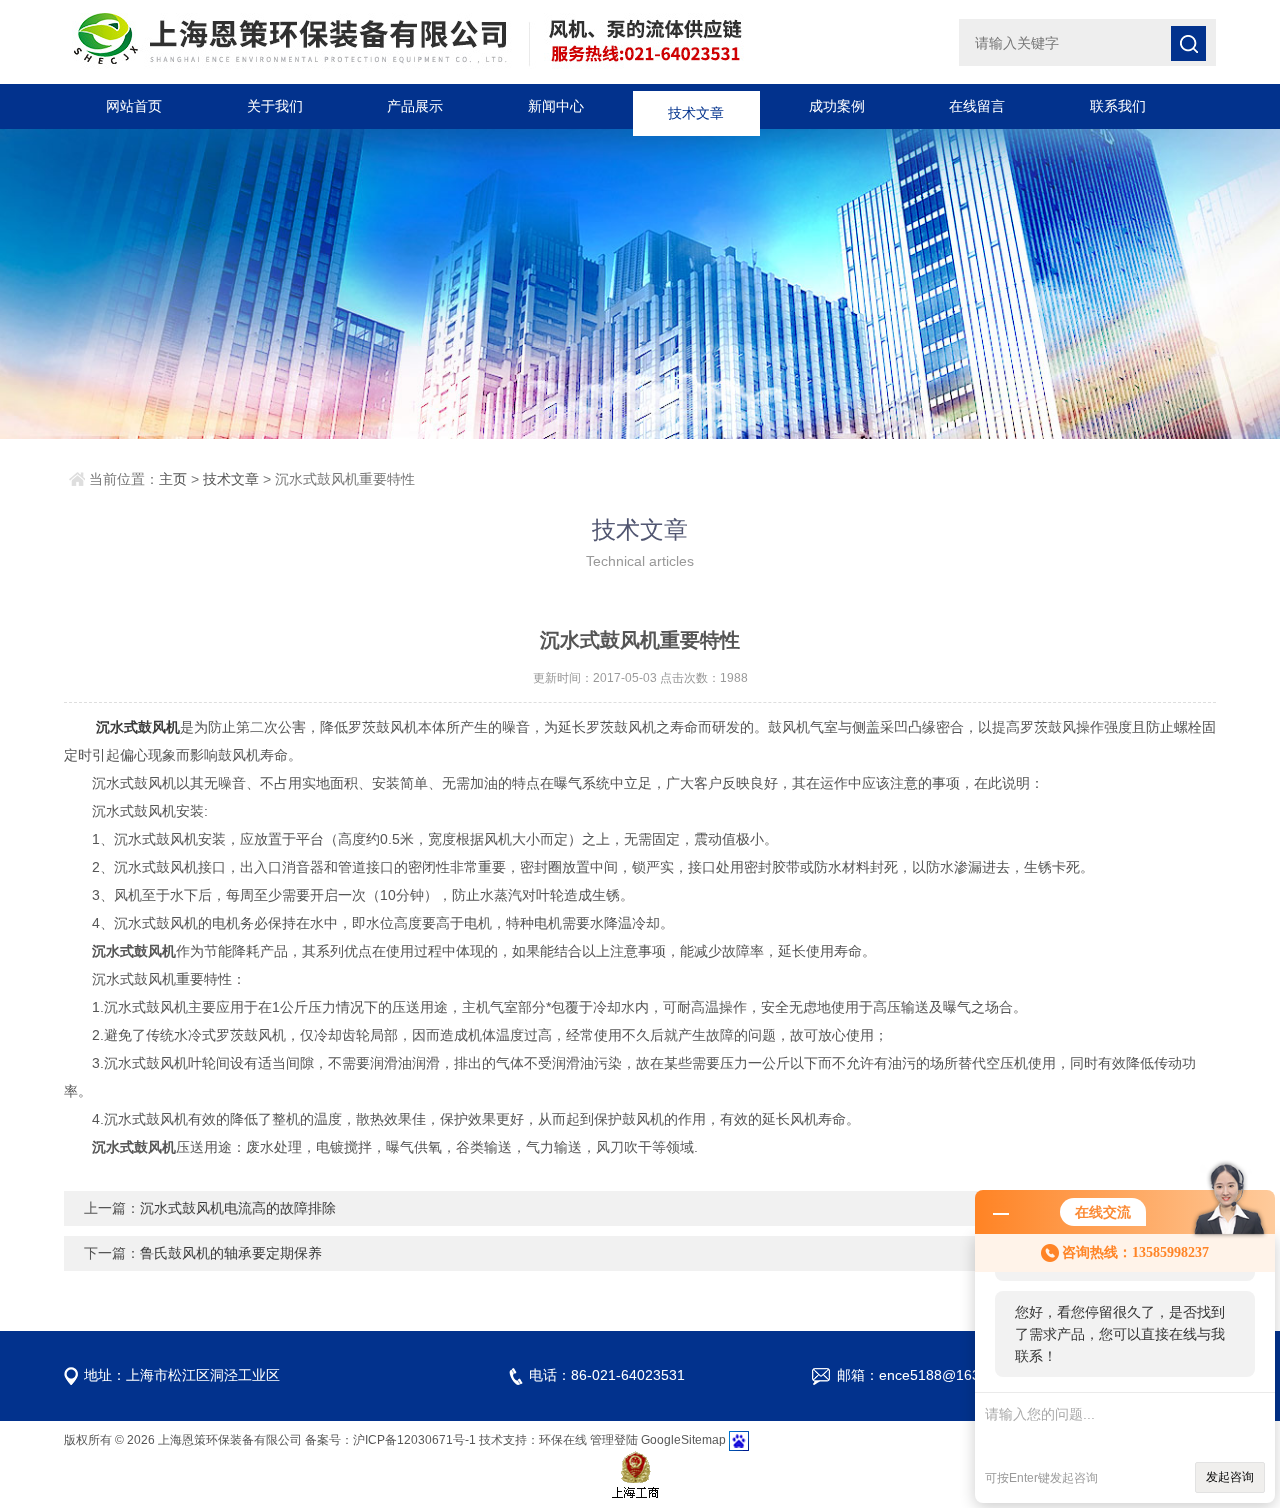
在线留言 (977, 106)
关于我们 (275, 106)
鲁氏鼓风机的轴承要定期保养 (231, 1253)
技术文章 (696, 106)
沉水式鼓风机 (138, 727)
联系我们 (1118, 106)
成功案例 (837, 106)
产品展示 (415, 106)
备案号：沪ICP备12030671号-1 (390, 1440)
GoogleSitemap (683, 1440)
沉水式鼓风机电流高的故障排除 (238, 1208)
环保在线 (563, 1440)
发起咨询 (1230, 1477)
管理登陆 (614, 1440)
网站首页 (134, 106)
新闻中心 (556, 106)
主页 (173, 479)
